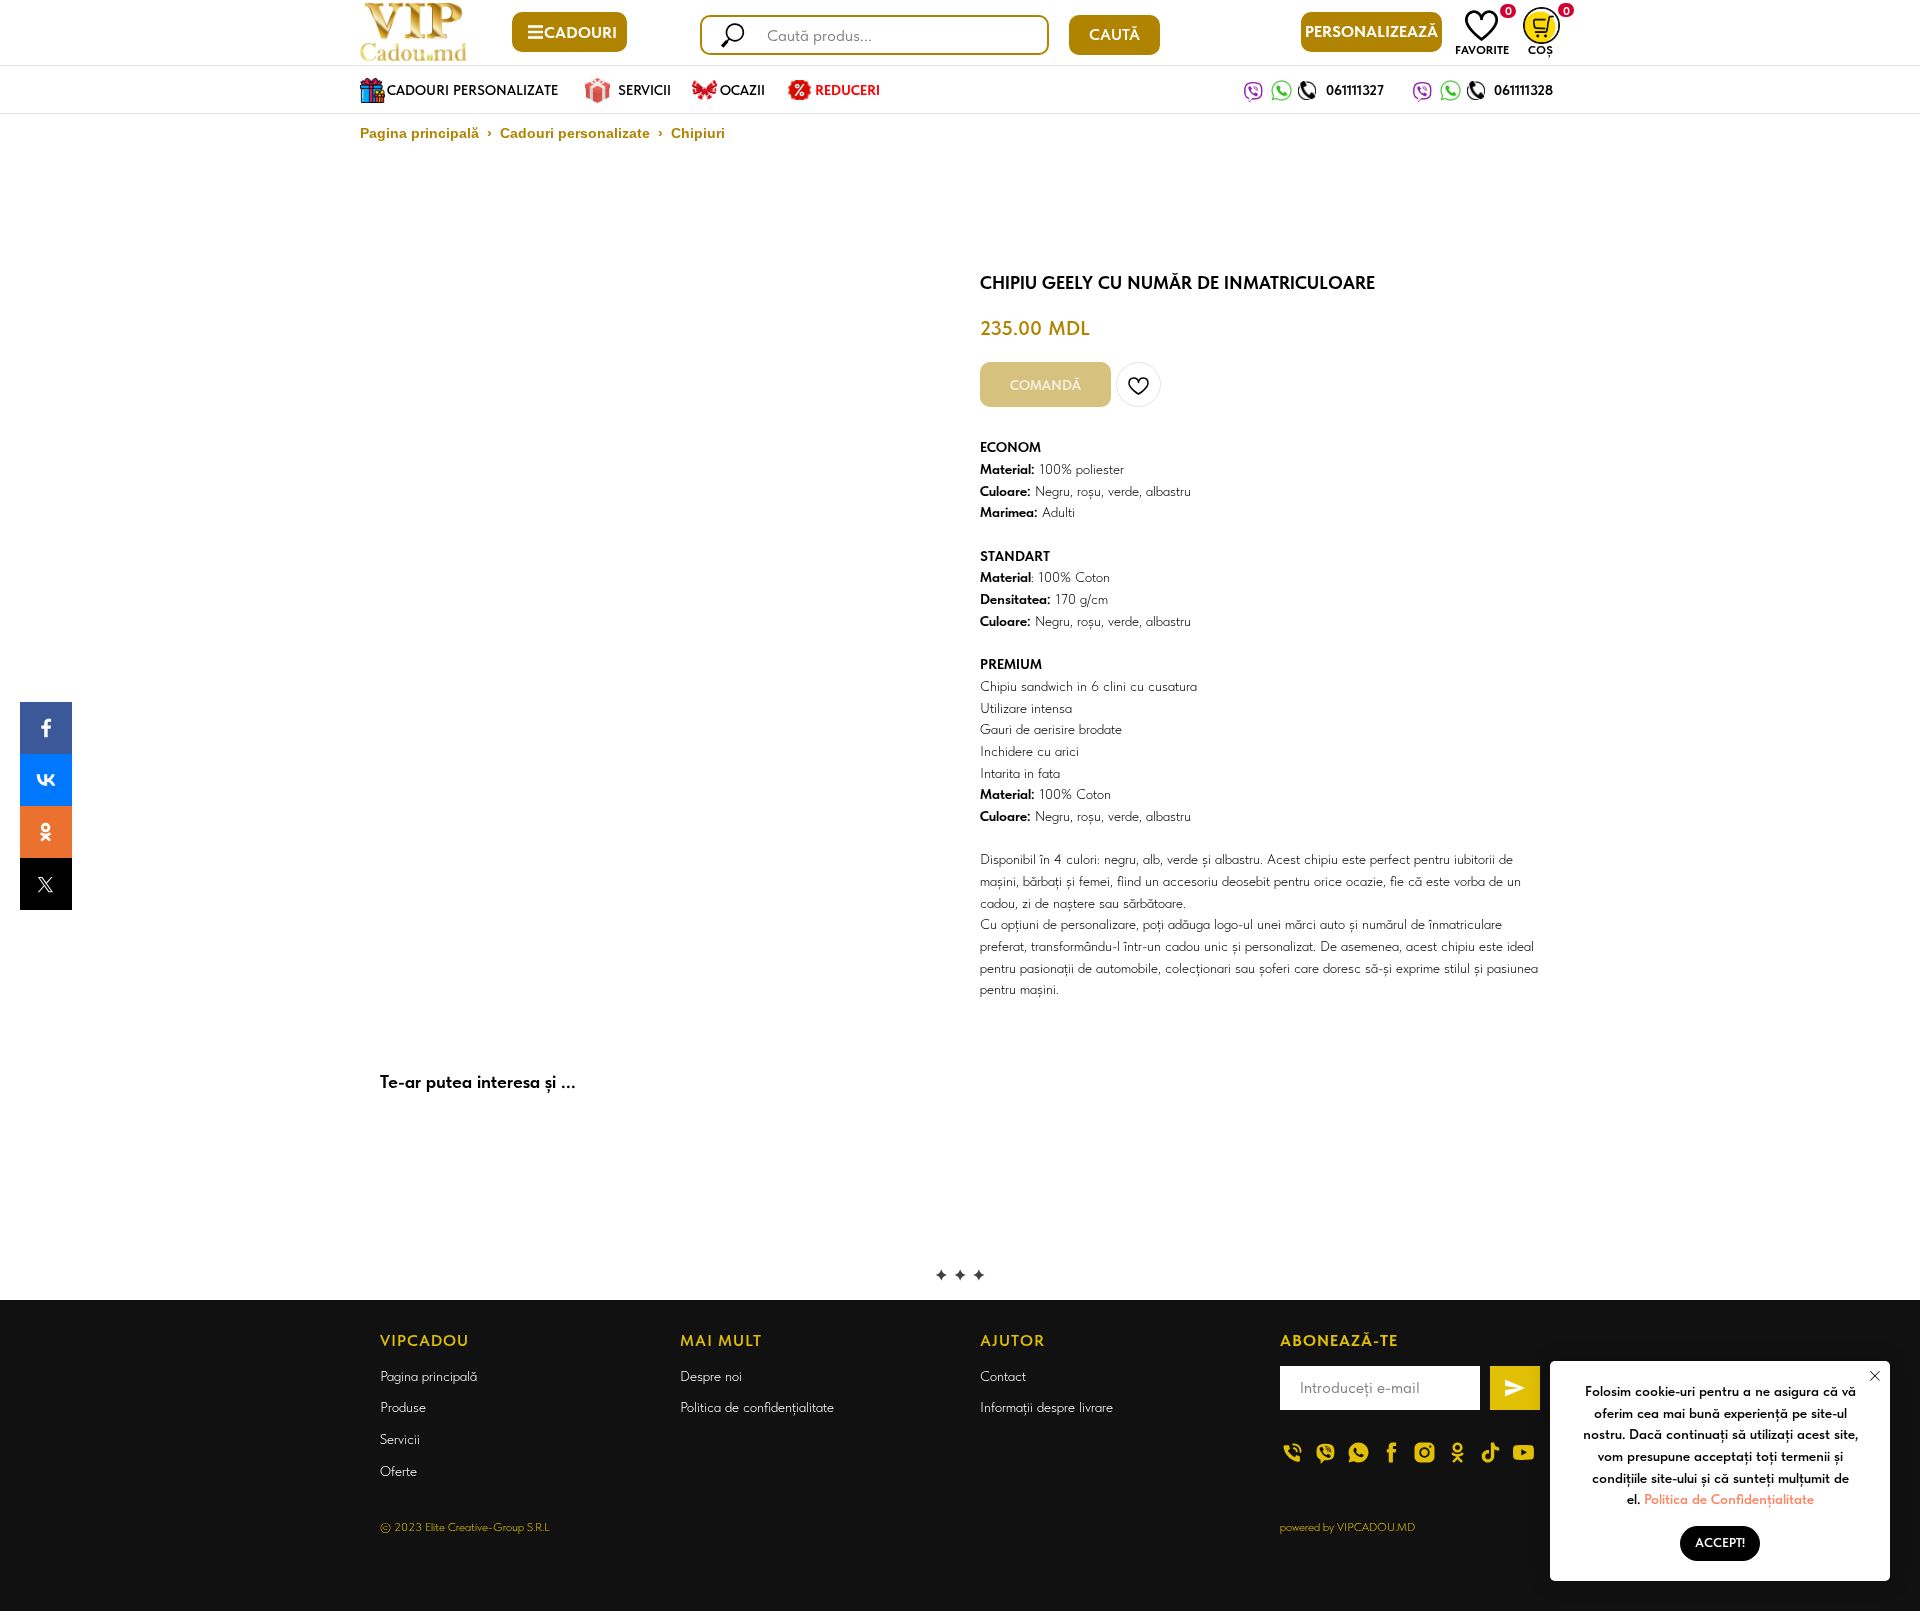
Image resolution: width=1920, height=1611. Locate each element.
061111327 (1355, 90)
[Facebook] (46, 728)
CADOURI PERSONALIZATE (472, 90)
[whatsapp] (1358, 1452)
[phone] (1292, 1452)
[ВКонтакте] (46, 780)
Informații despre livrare (1046, 1407)
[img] (1481, 25)
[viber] (1325, 1452)
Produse (403, 1407)
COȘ (1540, 50)
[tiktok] (1490, 1452)
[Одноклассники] (46, 832)
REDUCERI (847, 90)
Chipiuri (698, 133)
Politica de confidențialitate (757, 1407)
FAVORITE (1482, 50)
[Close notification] (1875, 1376)
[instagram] (1424, 1452)
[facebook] (1391, 1452)
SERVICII (644, 90)
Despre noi (711, 1376)
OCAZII (742, 90)
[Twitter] (46, 884)
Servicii (400, 1439)
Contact (1003, 1376)
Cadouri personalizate (575, 133)
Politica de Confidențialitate (1729, 1499)
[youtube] (1523, 1452)
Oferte (398, 1471)
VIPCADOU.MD (1376, 1527)
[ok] (1457, 1452)
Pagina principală (419, 133)
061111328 (1523, 90)
